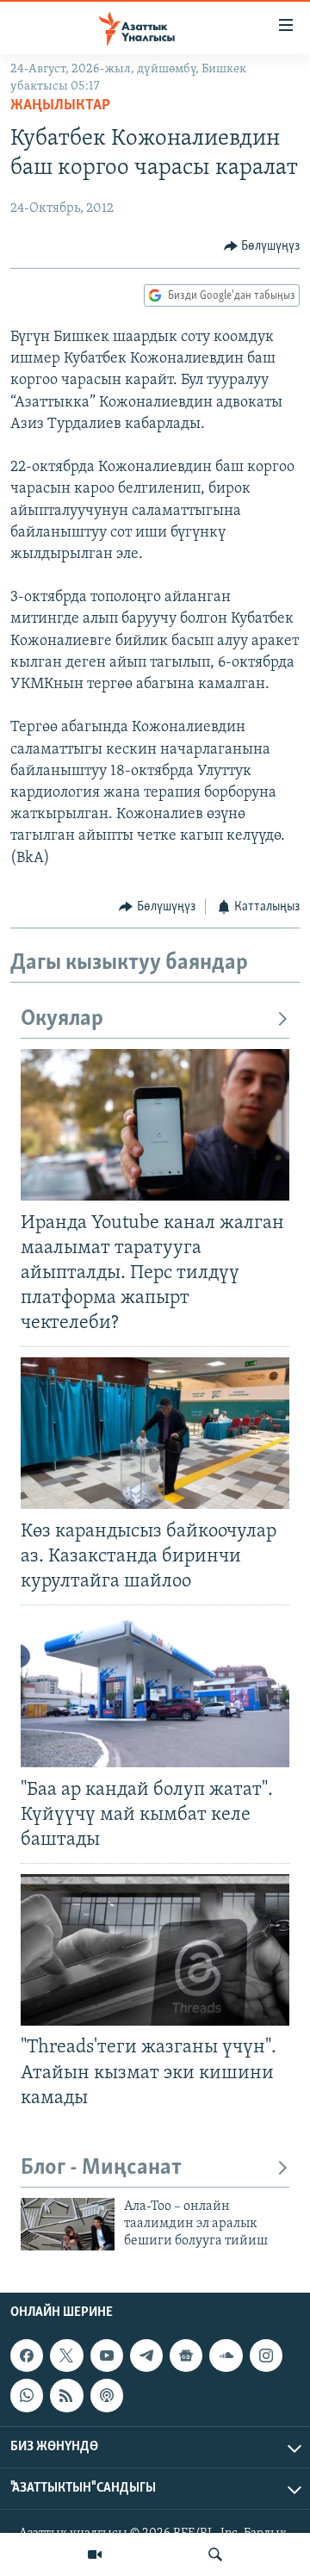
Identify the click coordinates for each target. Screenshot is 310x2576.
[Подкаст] (107, 2395)
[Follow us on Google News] (186, 2356)
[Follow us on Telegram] (146, 2356)
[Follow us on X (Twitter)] (66, 2356)
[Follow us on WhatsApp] (27, 2395)
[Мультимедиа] (95, 2554)
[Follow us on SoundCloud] (226, 2356)
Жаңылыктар (60, 106)
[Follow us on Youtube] (107, 2356)
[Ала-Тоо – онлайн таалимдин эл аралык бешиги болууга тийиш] (68, 2224)
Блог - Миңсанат (101, 2168)
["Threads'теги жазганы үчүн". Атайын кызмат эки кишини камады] (155, 1950)
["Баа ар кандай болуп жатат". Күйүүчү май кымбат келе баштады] (155, 1691)
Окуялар (62, 1019)
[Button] (262, 246)
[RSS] (66, 2395)
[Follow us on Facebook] (27, 2356)
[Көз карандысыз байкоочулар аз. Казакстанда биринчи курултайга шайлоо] (155, 1433)
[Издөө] (215, 2554)
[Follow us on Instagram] (266, 2356)
